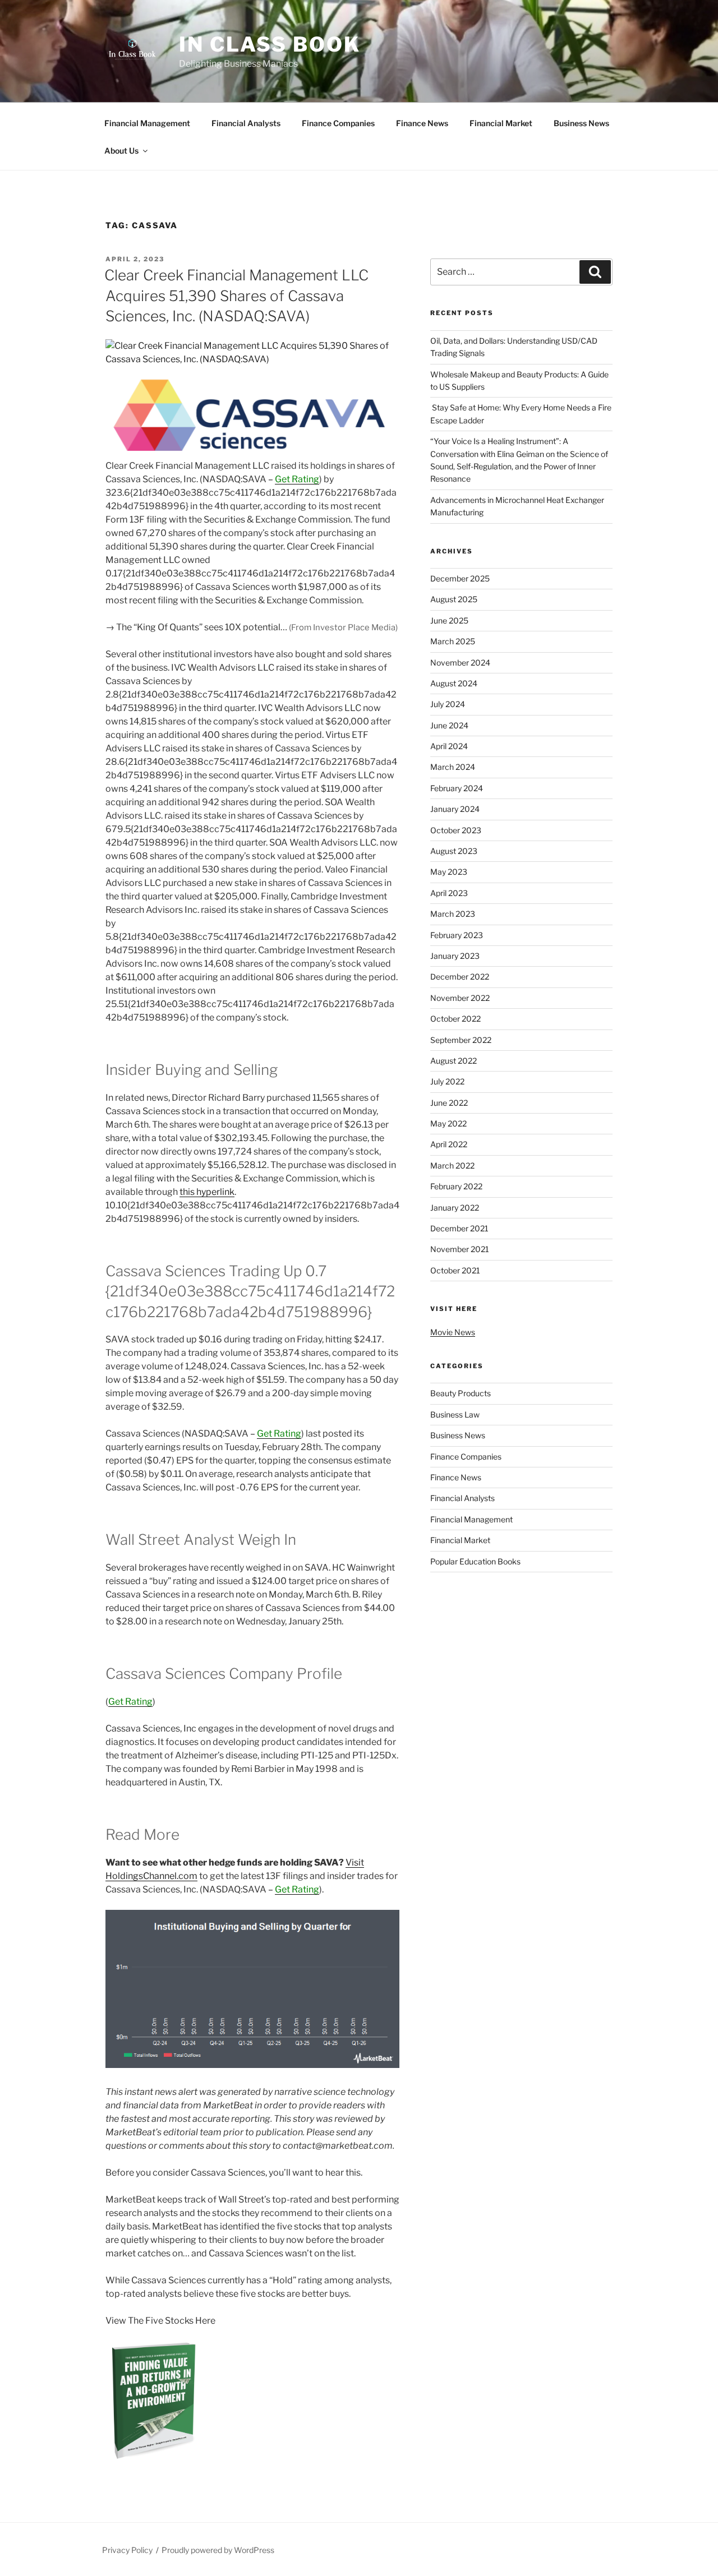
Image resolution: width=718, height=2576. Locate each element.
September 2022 (461, 1040)
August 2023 (454, 851)
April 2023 (449, 893)
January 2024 (455, 809)
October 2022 (455, 1019)
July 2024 (448, 704)
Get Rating (297, 479)
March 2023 (453, 914)
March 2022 (452, 1165)
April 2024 (449, 746)
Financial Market (501, 123)
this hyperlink (207, 1192)
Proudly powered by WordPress (218, 2550)
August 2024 (454, 683)
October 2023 (456, 830)
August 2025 (454, 599)
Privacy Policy (127, 2550)
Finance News (422, 123)
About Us (121, 151)
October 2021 (455, 1270)
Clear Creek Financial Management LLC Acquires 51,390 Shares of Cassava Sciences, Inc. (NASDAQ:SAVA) (236, 296)
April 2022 (449, 1144)
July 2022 (447, 1081)
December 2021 (459, 1228)
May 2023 (449, 872)
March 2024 (453, 767)
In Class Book (270, 44)
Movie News (453, 1332)
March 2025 (453, 641)
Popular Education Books (475, 1561)
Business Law (455, 1414)
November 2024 (460, 663)
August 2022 (454, 1061)
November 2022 (460, 998)
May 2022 (448, 1123)
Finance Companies (338, 123)
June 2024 (449, 725)
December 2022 (460, 977)
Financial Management (147, 123)
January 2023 (455, 956)
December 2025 (460, 578)
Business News (581, 123)
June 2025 (449, 620)
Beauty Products (461, 1393)
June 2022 (449, 1103)
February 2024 (457, 788)
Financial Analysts (246, 123)
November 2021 (460, 1249)
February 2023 (457, 935)
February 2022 (456, 1186)
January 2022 (455, 1208)
